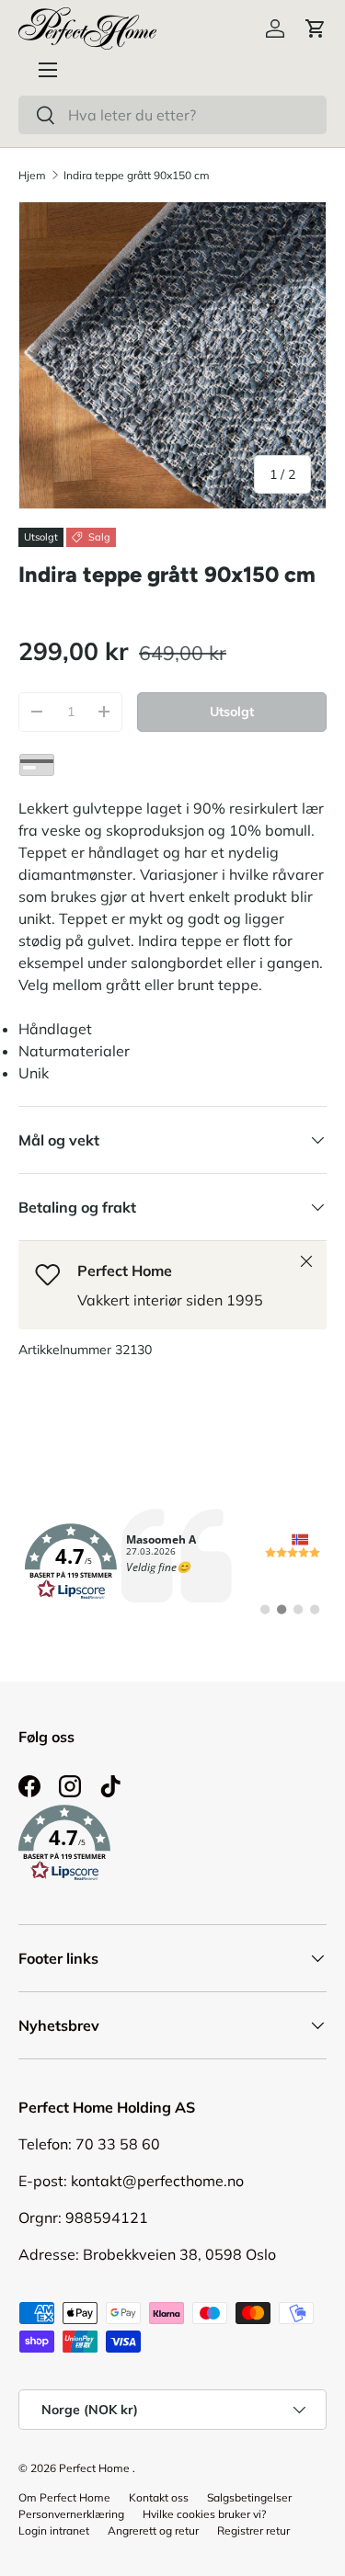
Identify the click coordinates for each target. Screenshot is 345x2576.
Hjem (32, 175)
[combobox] (172, 115)
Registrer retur (253, 2530)
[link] (172, 1562)
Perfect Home (94, 2468)
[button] (316, 28)
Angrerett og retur (153, 2530)
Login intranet (54, 2530)
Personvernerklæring (71, 2514)
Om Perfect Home (64, 2497)
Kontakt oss (159, 2497)
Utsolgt (232, 712)
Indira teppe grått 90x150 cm (137, 175)
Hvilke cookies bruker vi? (204, 2514)
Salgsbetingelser (249, 2497)
